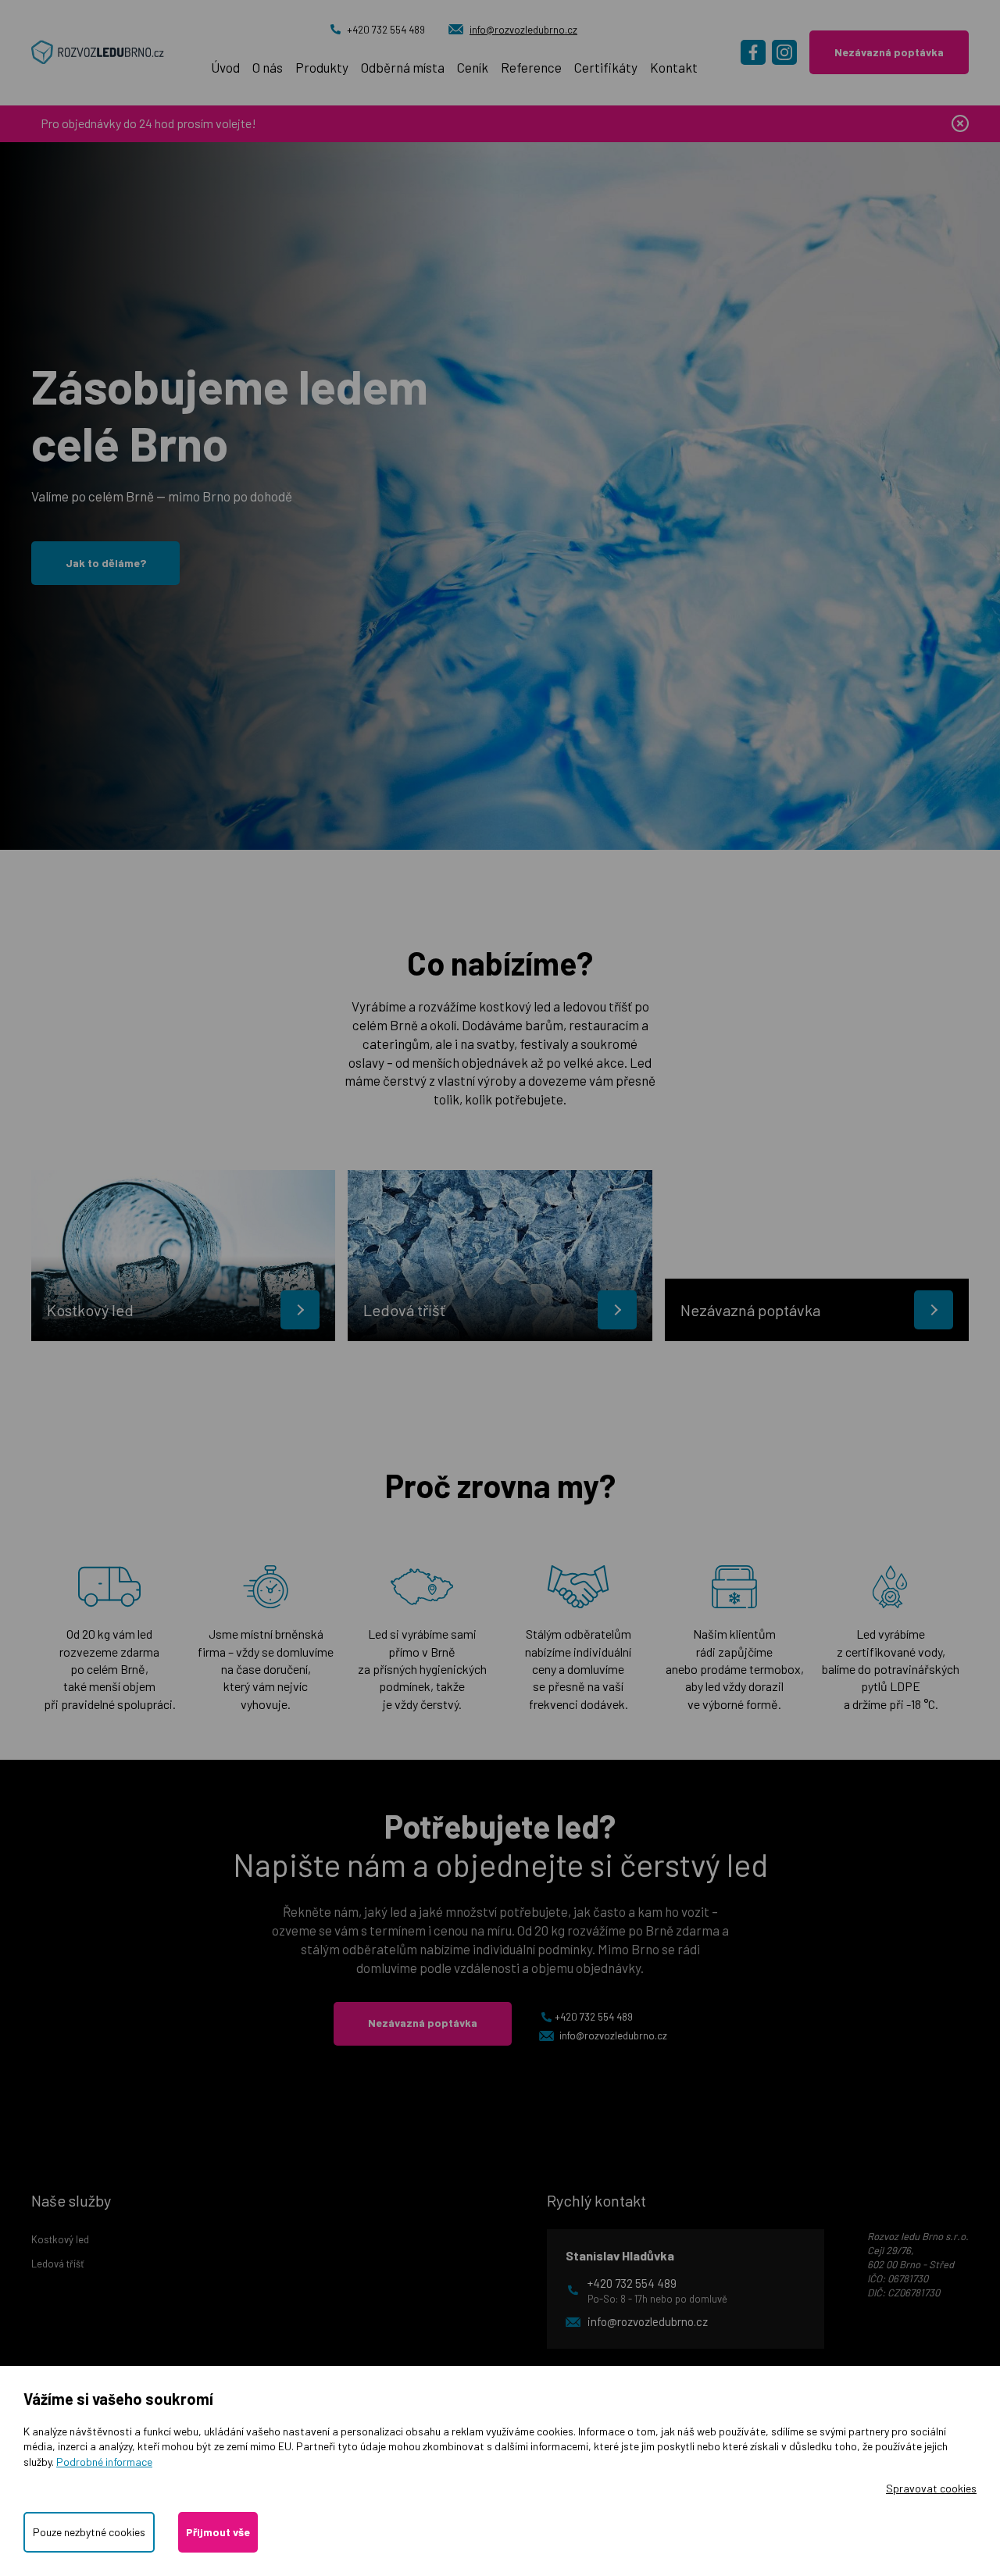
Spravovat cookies (931, 2488)
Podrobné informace (104, 2462)
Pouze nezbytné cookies (89, 2532)
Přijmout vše (218, 2532)
